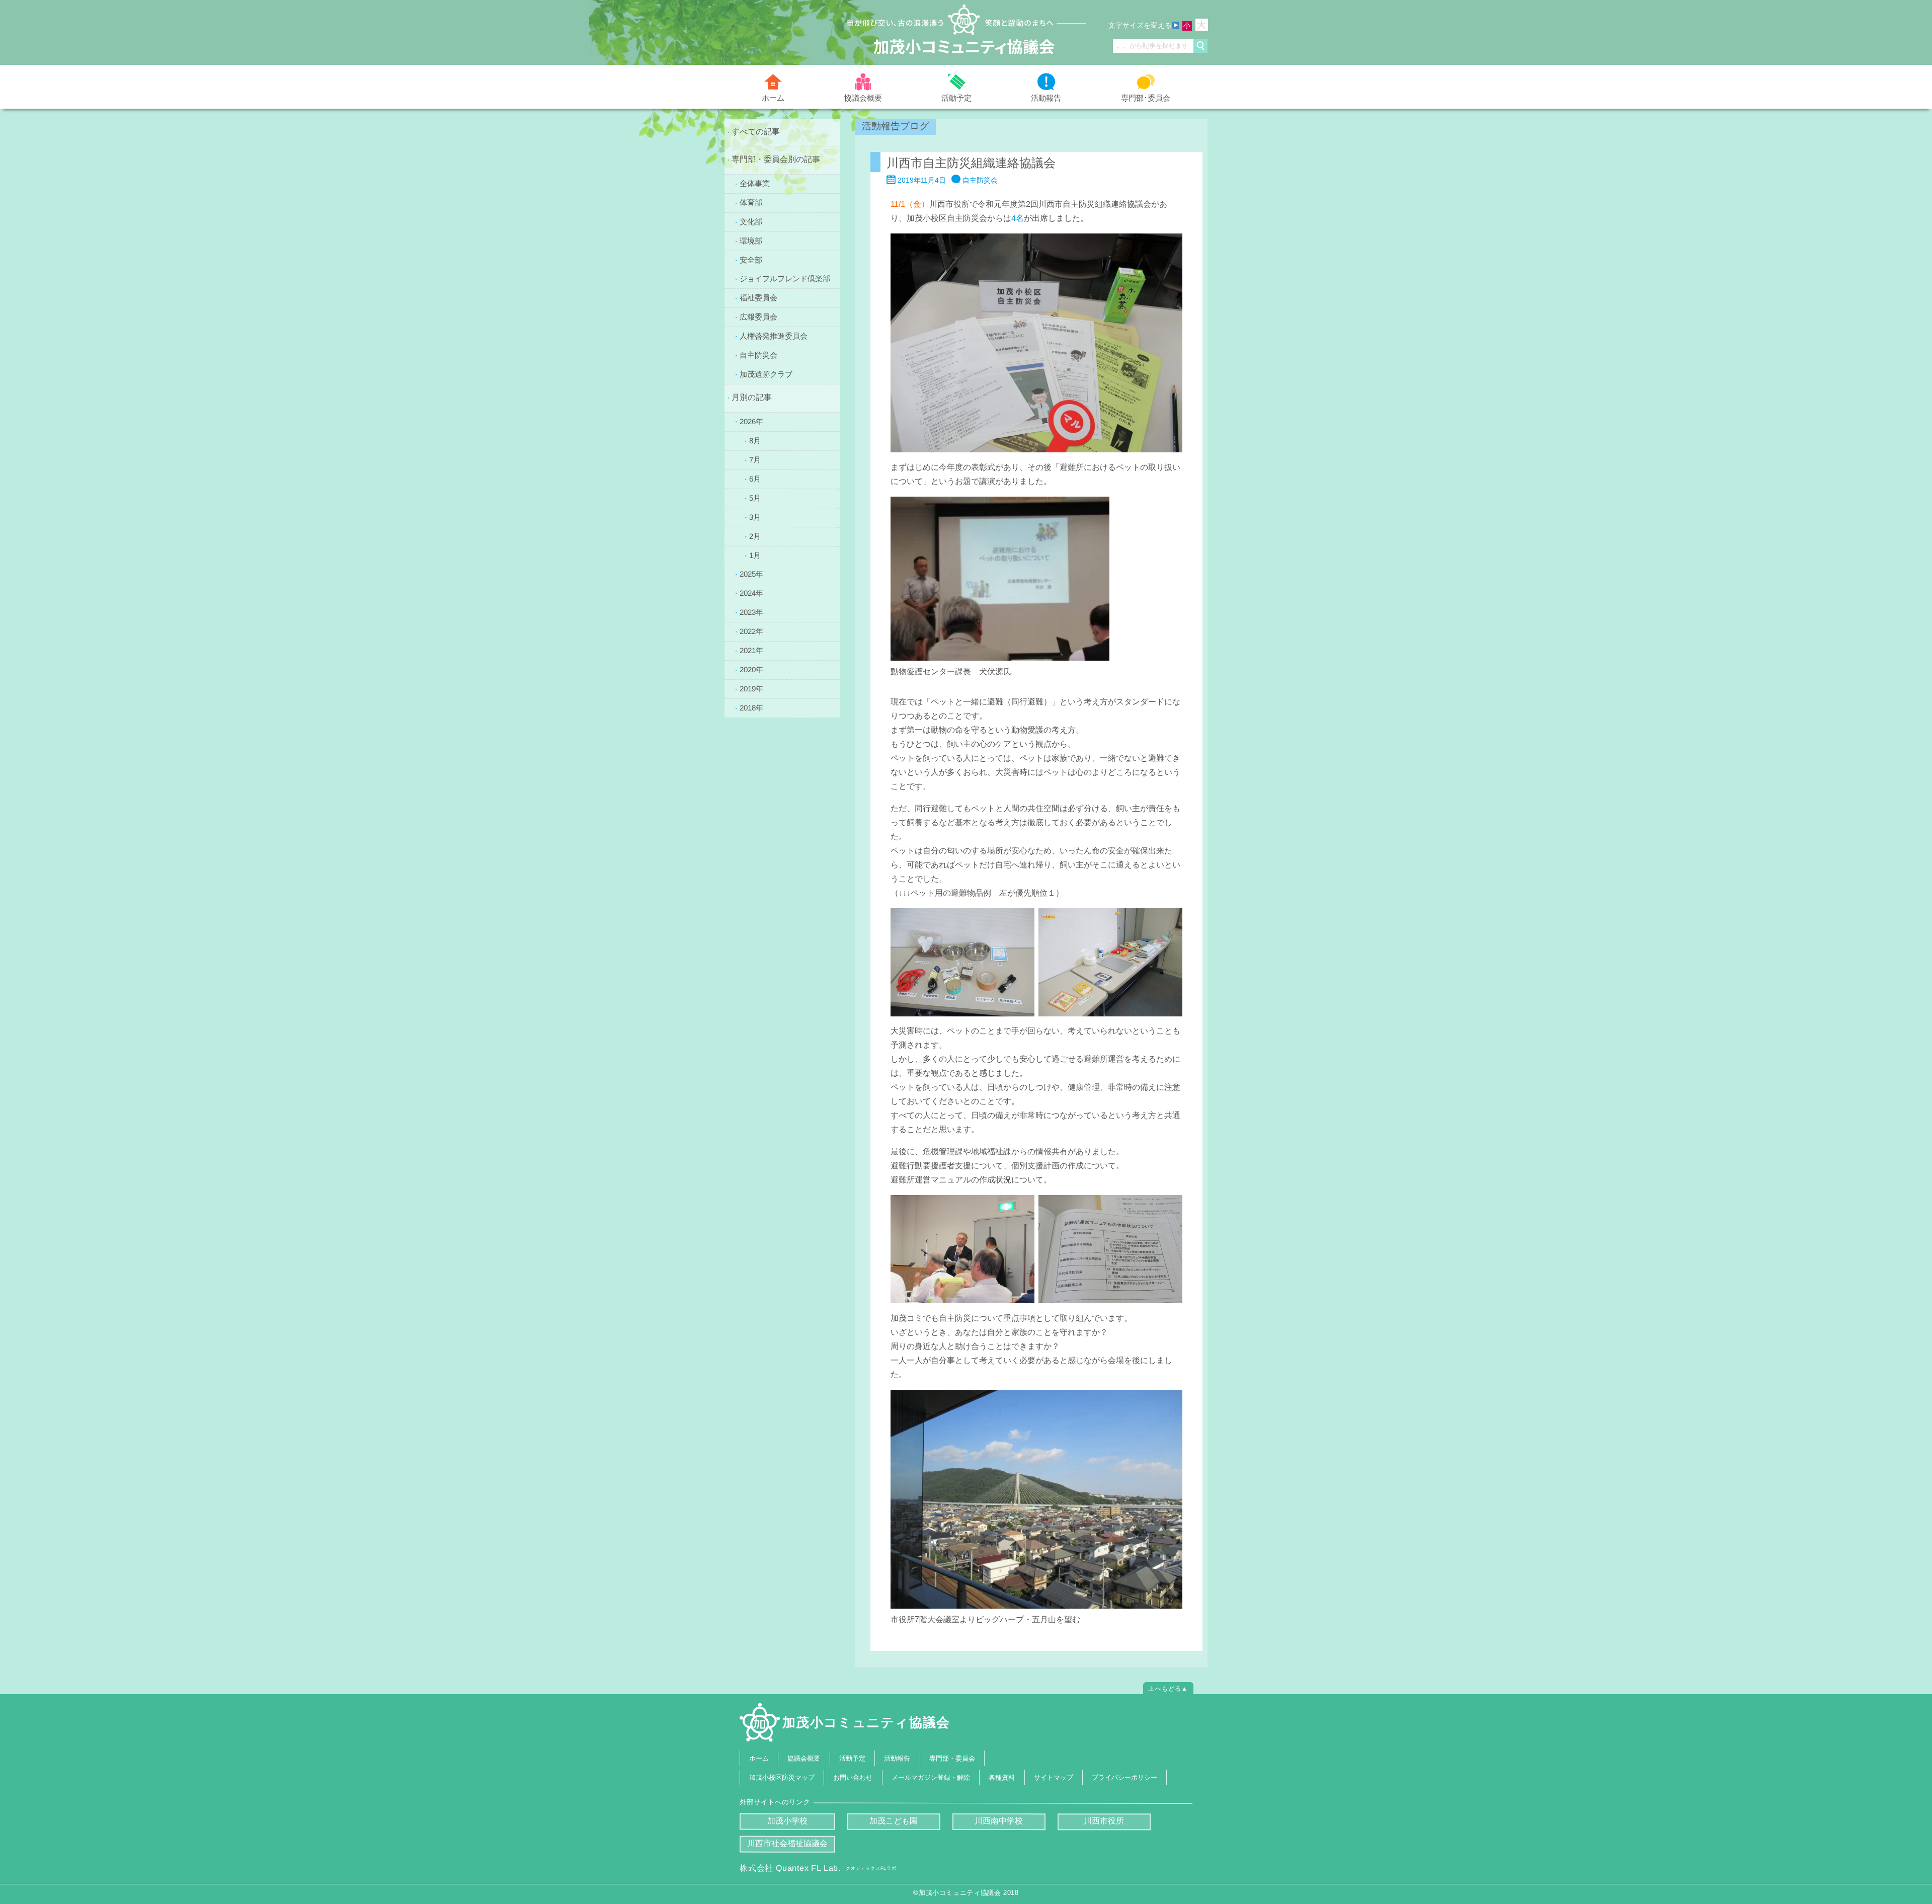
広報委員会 (758, 317)
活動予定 (956, 98)
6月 (755, 478)
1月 (755, 555)
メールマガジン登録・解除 (931, 1777)
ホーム (773, 98)
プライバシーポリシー (1124, 1777)
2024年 (751, 593)
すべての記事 (756, 132)
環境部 (751, 240)
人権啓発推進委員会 (774, 336)
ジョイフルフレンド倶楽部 (785, 279)
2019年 (751, 689)
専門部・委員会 (952, 1758)
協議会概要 (863, 97)
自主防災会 (758, 355)
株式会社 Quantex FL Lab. (818, 1868)
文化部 (751, 221)
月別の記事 (752, 397)
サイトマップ (1054, 1777)
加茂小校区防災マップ (782, 1777)
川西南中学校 (999, 1821)
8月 (755, 440)
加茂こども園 (894, 1821)
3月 (755, 517)
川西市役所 (1104, 1821)
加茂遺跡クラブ (766, 374)
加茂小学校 (787, 1821)
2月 (755, 536)
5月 (755, 497)
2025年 (751, 574)
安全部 (751, 259)
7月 (755, 459)
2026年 (751, 421)
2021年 (751, 650)
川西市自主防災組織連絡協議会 (971, 163)
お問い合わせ (853, 1777)
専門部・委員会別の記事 (776, 159)
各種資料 (1002, 1777)
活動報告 (1046, 98)
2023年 (751, 612)
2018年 (751, 708)
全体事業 (755, 183)
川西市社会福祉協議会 (787, 1843)
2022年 (751, 631)
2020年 (751, 669)
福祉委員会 (758, 298)
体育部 (751, 202)
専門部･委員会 (1146, 97)
